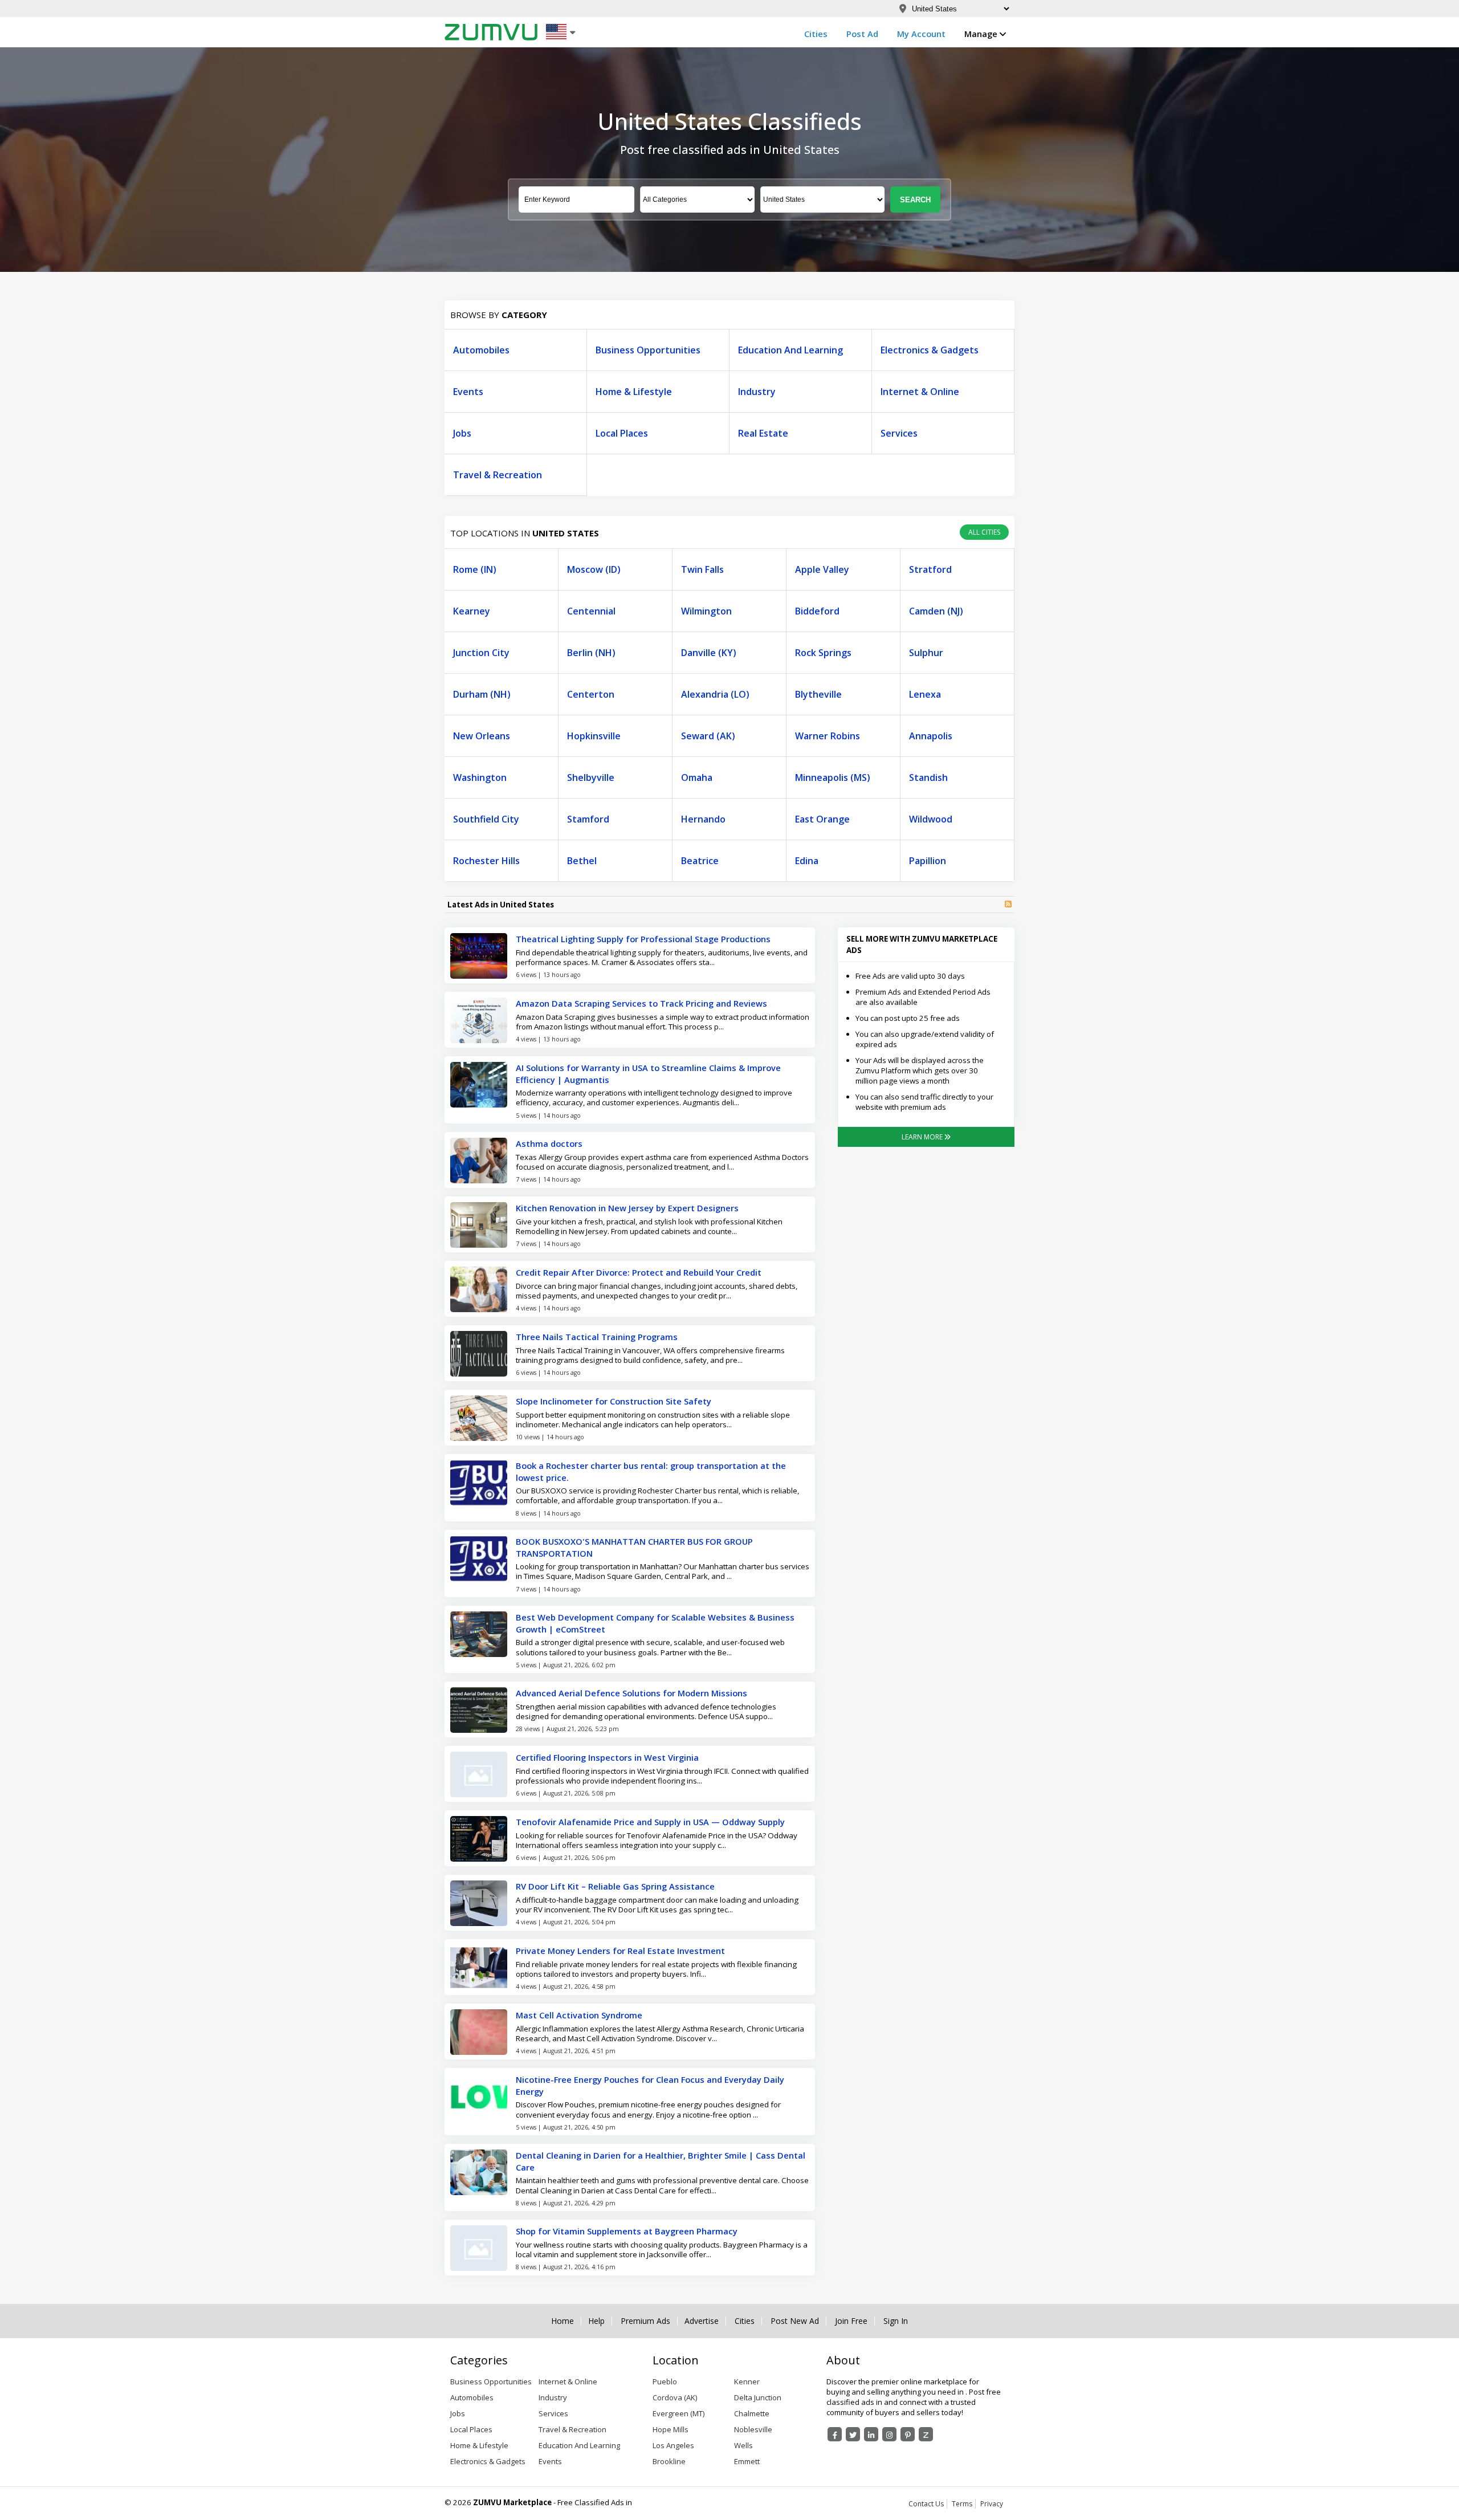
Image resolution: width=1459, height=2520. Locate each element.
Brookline (669, 2461)
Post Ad (862, 34)
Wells (743, 2445)
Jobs (462, 433)
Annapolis (931, 736)
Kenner (747, 2381)
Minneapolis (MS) (833, 777)
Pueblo (665, 2381)
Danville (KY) (709, 653)
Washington (480, 777)
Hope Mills (671, 2429)
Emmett (747, 2461)
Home (563, 2321)
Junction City (481, 653)
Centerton (591, 694)
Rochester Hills (486, 861)
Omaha (697, 777)
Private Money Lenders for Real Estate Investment (620, 1951)
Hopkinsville (594, 736)
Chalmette (752, 2413)
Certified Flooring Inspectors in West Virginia (607, 1757)
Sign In (896, 2321)
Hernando (703, 819)
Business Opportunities (648, 350)
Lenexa (925, 694)
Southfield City (486, 819)
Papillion (928, 861)
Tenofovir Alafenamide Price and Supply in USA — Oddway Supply (650, 1822)
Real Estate (763, 433)
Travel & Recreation (498, 475)
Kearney (472, 611)
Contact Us (926, 2504)
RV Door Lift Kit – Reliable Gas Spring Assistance (615, 1886)
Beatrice (700, 861)
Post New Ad (795, 2321)
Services (899, 433)
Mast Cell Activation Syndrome (579, 2015)
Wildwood (931, 819)
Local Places (622, 433)
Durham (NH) (482, 694)
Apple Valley (822, 569)
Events (468, 392)
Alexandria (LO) (715, 694)
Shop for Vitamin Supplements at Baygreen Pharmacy (627, 2231)
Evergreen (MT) (678, 2413)
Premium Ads (645, 2321)
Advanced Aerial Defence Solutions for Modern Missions (631, 1693)
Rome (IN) (475, 569)
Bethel (582, 861)
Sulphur (926, 653)
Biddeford (817, 611)
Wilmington (706, 611)
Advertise (702, 2321)
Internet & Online (920, 392)
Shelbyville (591, 777)
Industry (757, 392)
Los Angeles (673, 2445)
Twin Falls (702, 569)
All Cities (984, 532)
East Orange (822, 819)
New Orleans (482, 736)
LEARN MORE (923, 1137)
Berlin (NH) (591, 653)
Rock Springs (823, 653)
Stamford (588, 819)
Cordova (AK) (675, 2397)
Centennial (591, 611)
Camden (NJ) (936, 611)
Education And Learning (790, 350)
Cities (816, 34)
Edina (807, 861)
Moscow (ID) (594, 569)
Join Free (851, 2321)
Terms (962, 2504)
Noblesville (753, 2429)
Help (596, 2321)
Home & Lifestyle (634, 392)
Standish (928, 777)
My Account (921, 34)
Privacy (992, 2504)
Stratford (930, 569)
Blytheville (818, 694)
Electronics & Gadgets (930, 350)
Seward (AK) (708, 736)
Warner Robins (828, 736)
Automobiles (481, 350)
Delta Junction (758, 2397)
